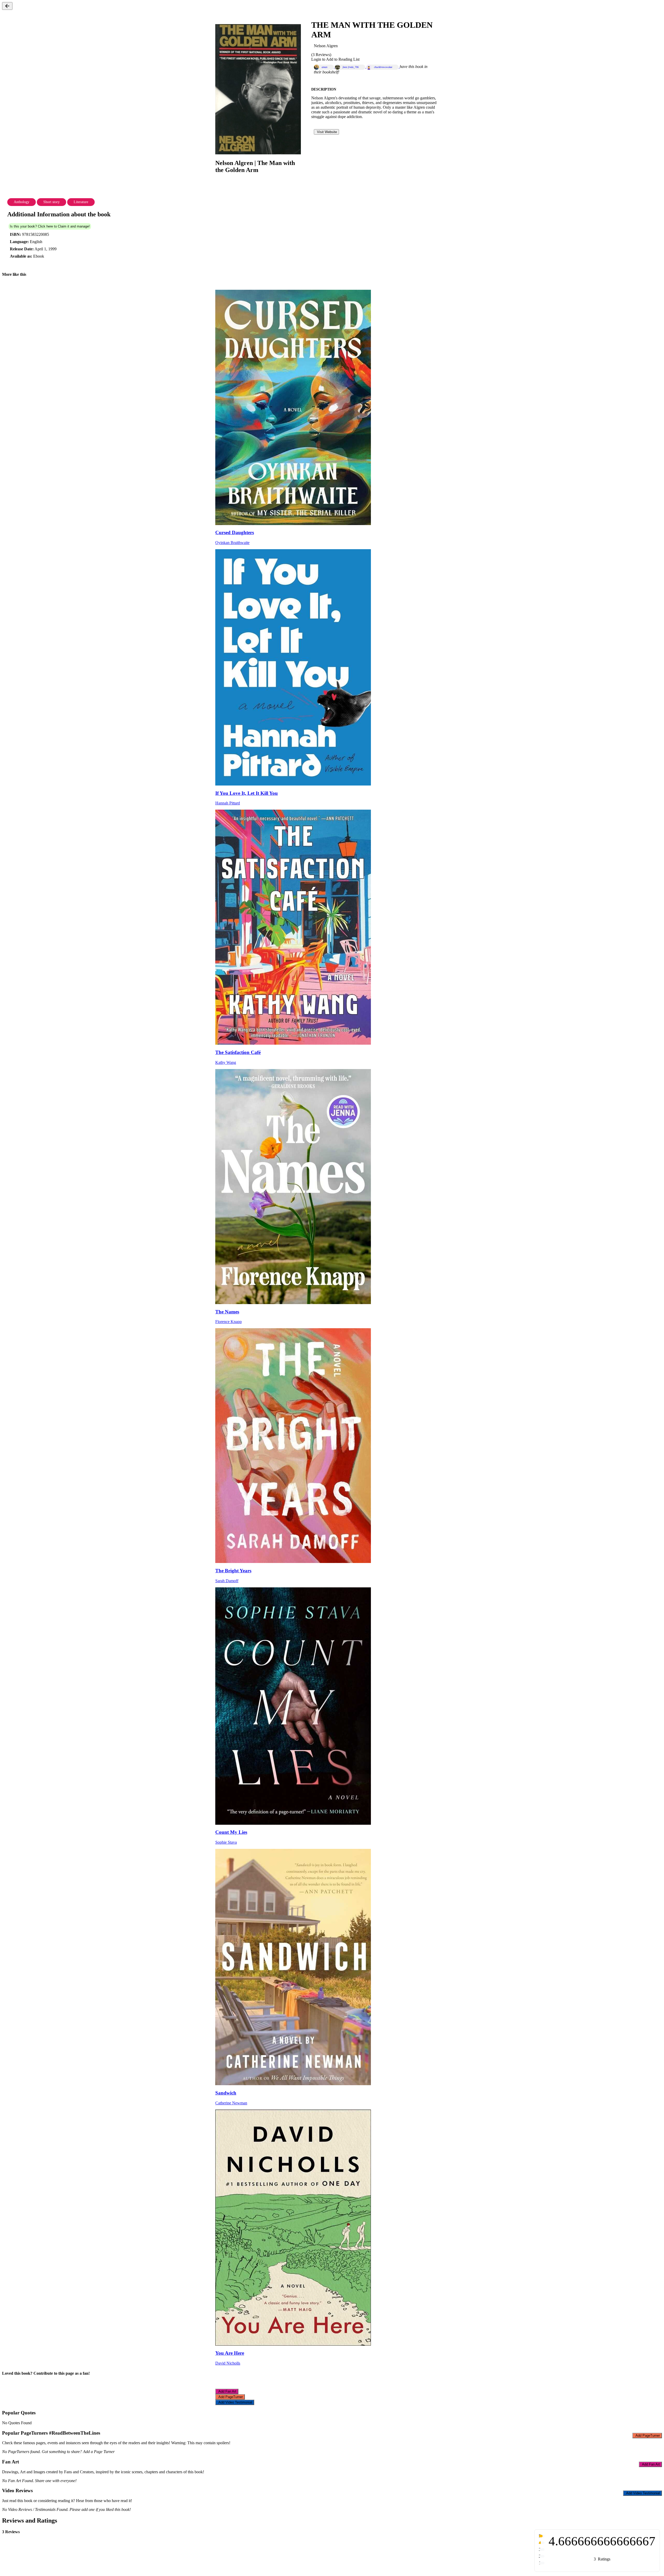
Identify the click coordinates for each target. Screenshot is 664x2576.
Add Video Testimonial (235, 2402)
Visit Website (326, 132)
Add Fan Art (227, 2391)
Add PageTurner (230, 2397)
